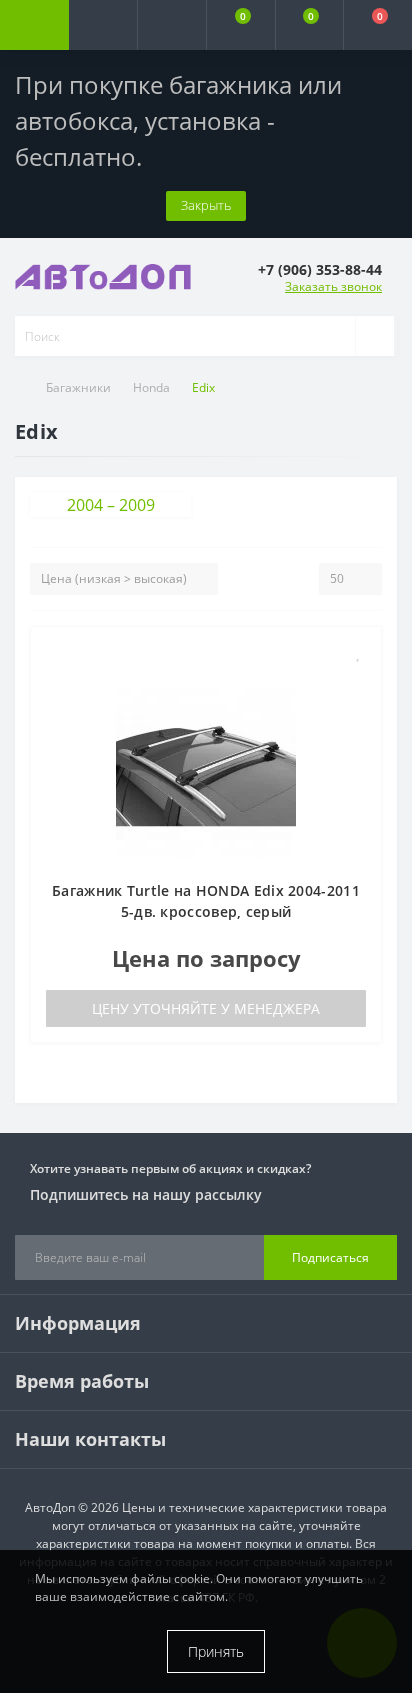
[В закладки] (359, 652)
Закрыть (206, 205)
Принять (216, 1651)
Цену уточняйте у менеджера (206, 1008)
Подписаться (330, 1257)
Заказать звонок (333, 286)
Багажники (78, 387)
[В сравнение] (358, 681)
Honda (151, 387)
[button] (171, 25)
